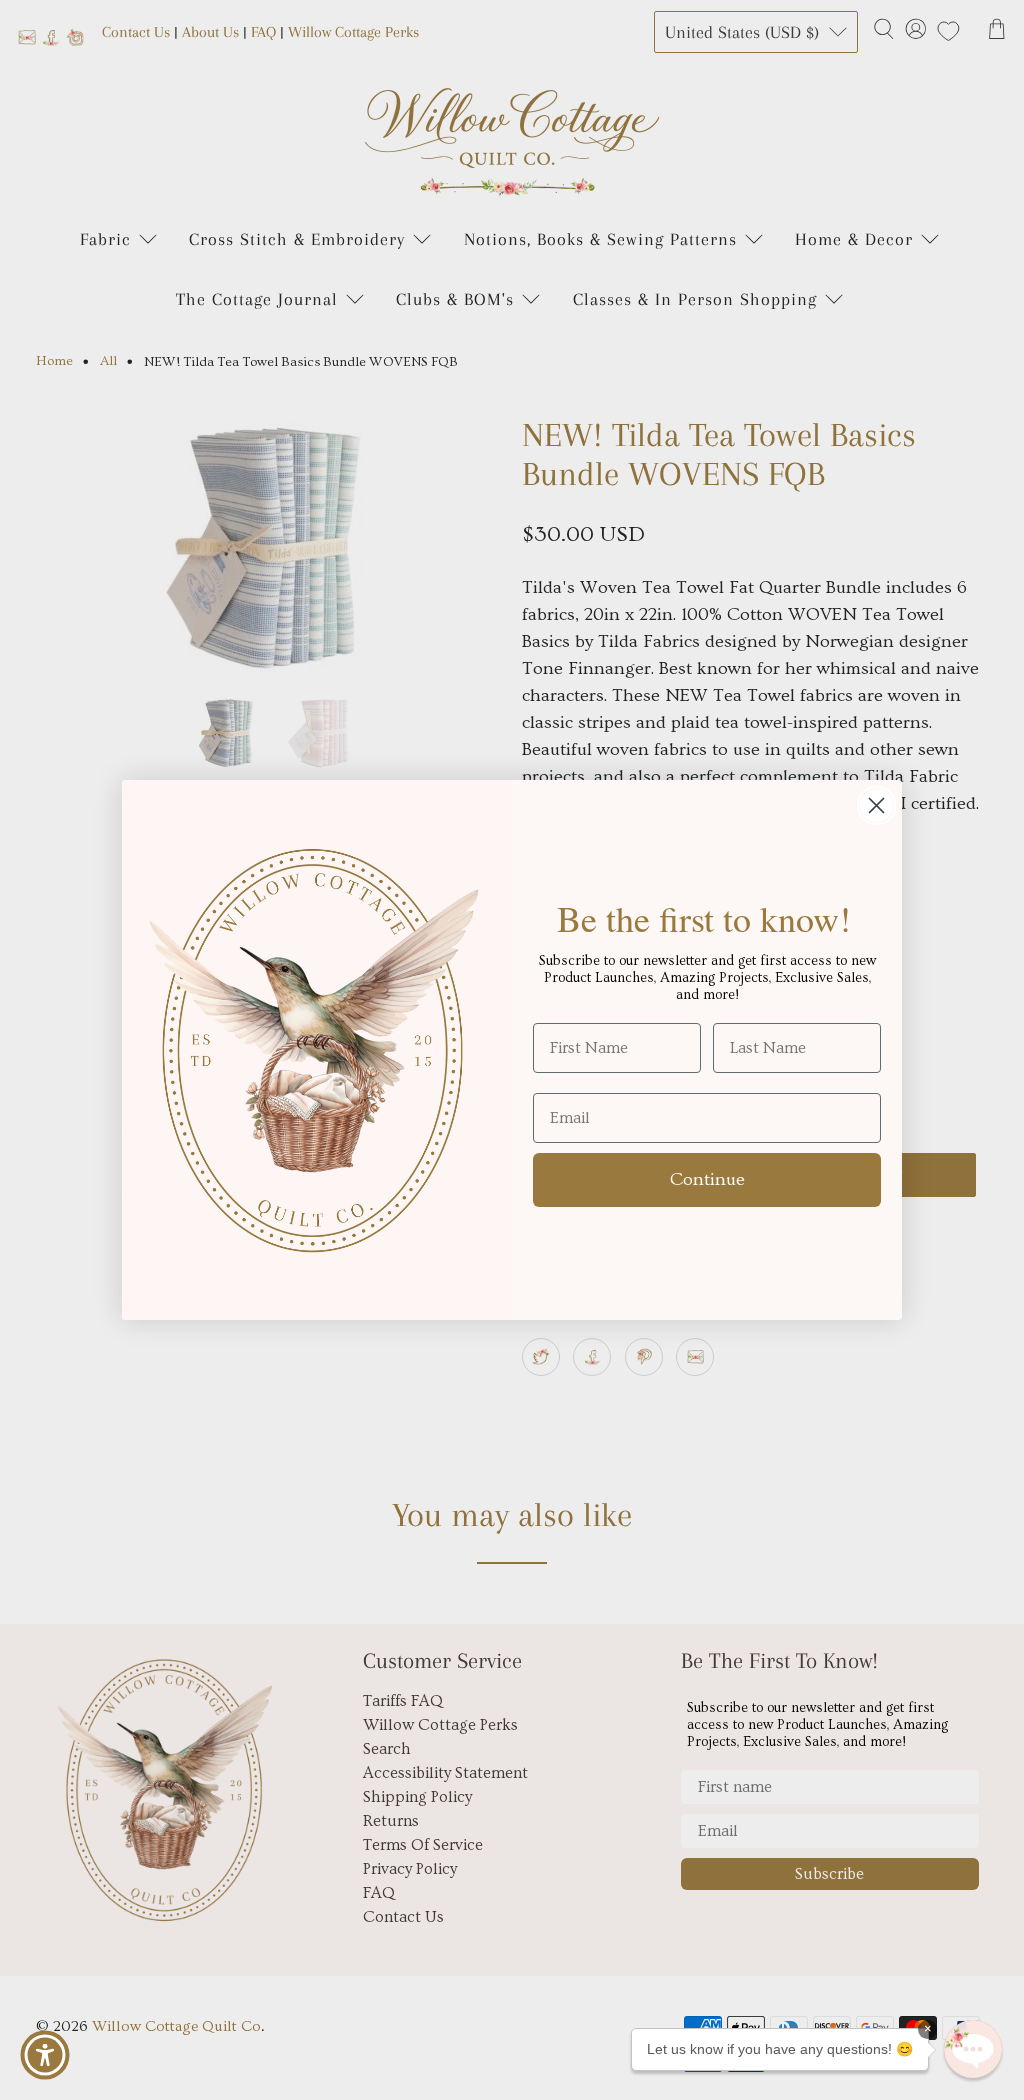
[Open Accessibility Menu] (45, 2055)
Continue (707, 1179)
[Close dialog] (876, 805)
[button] (973, 2049)
